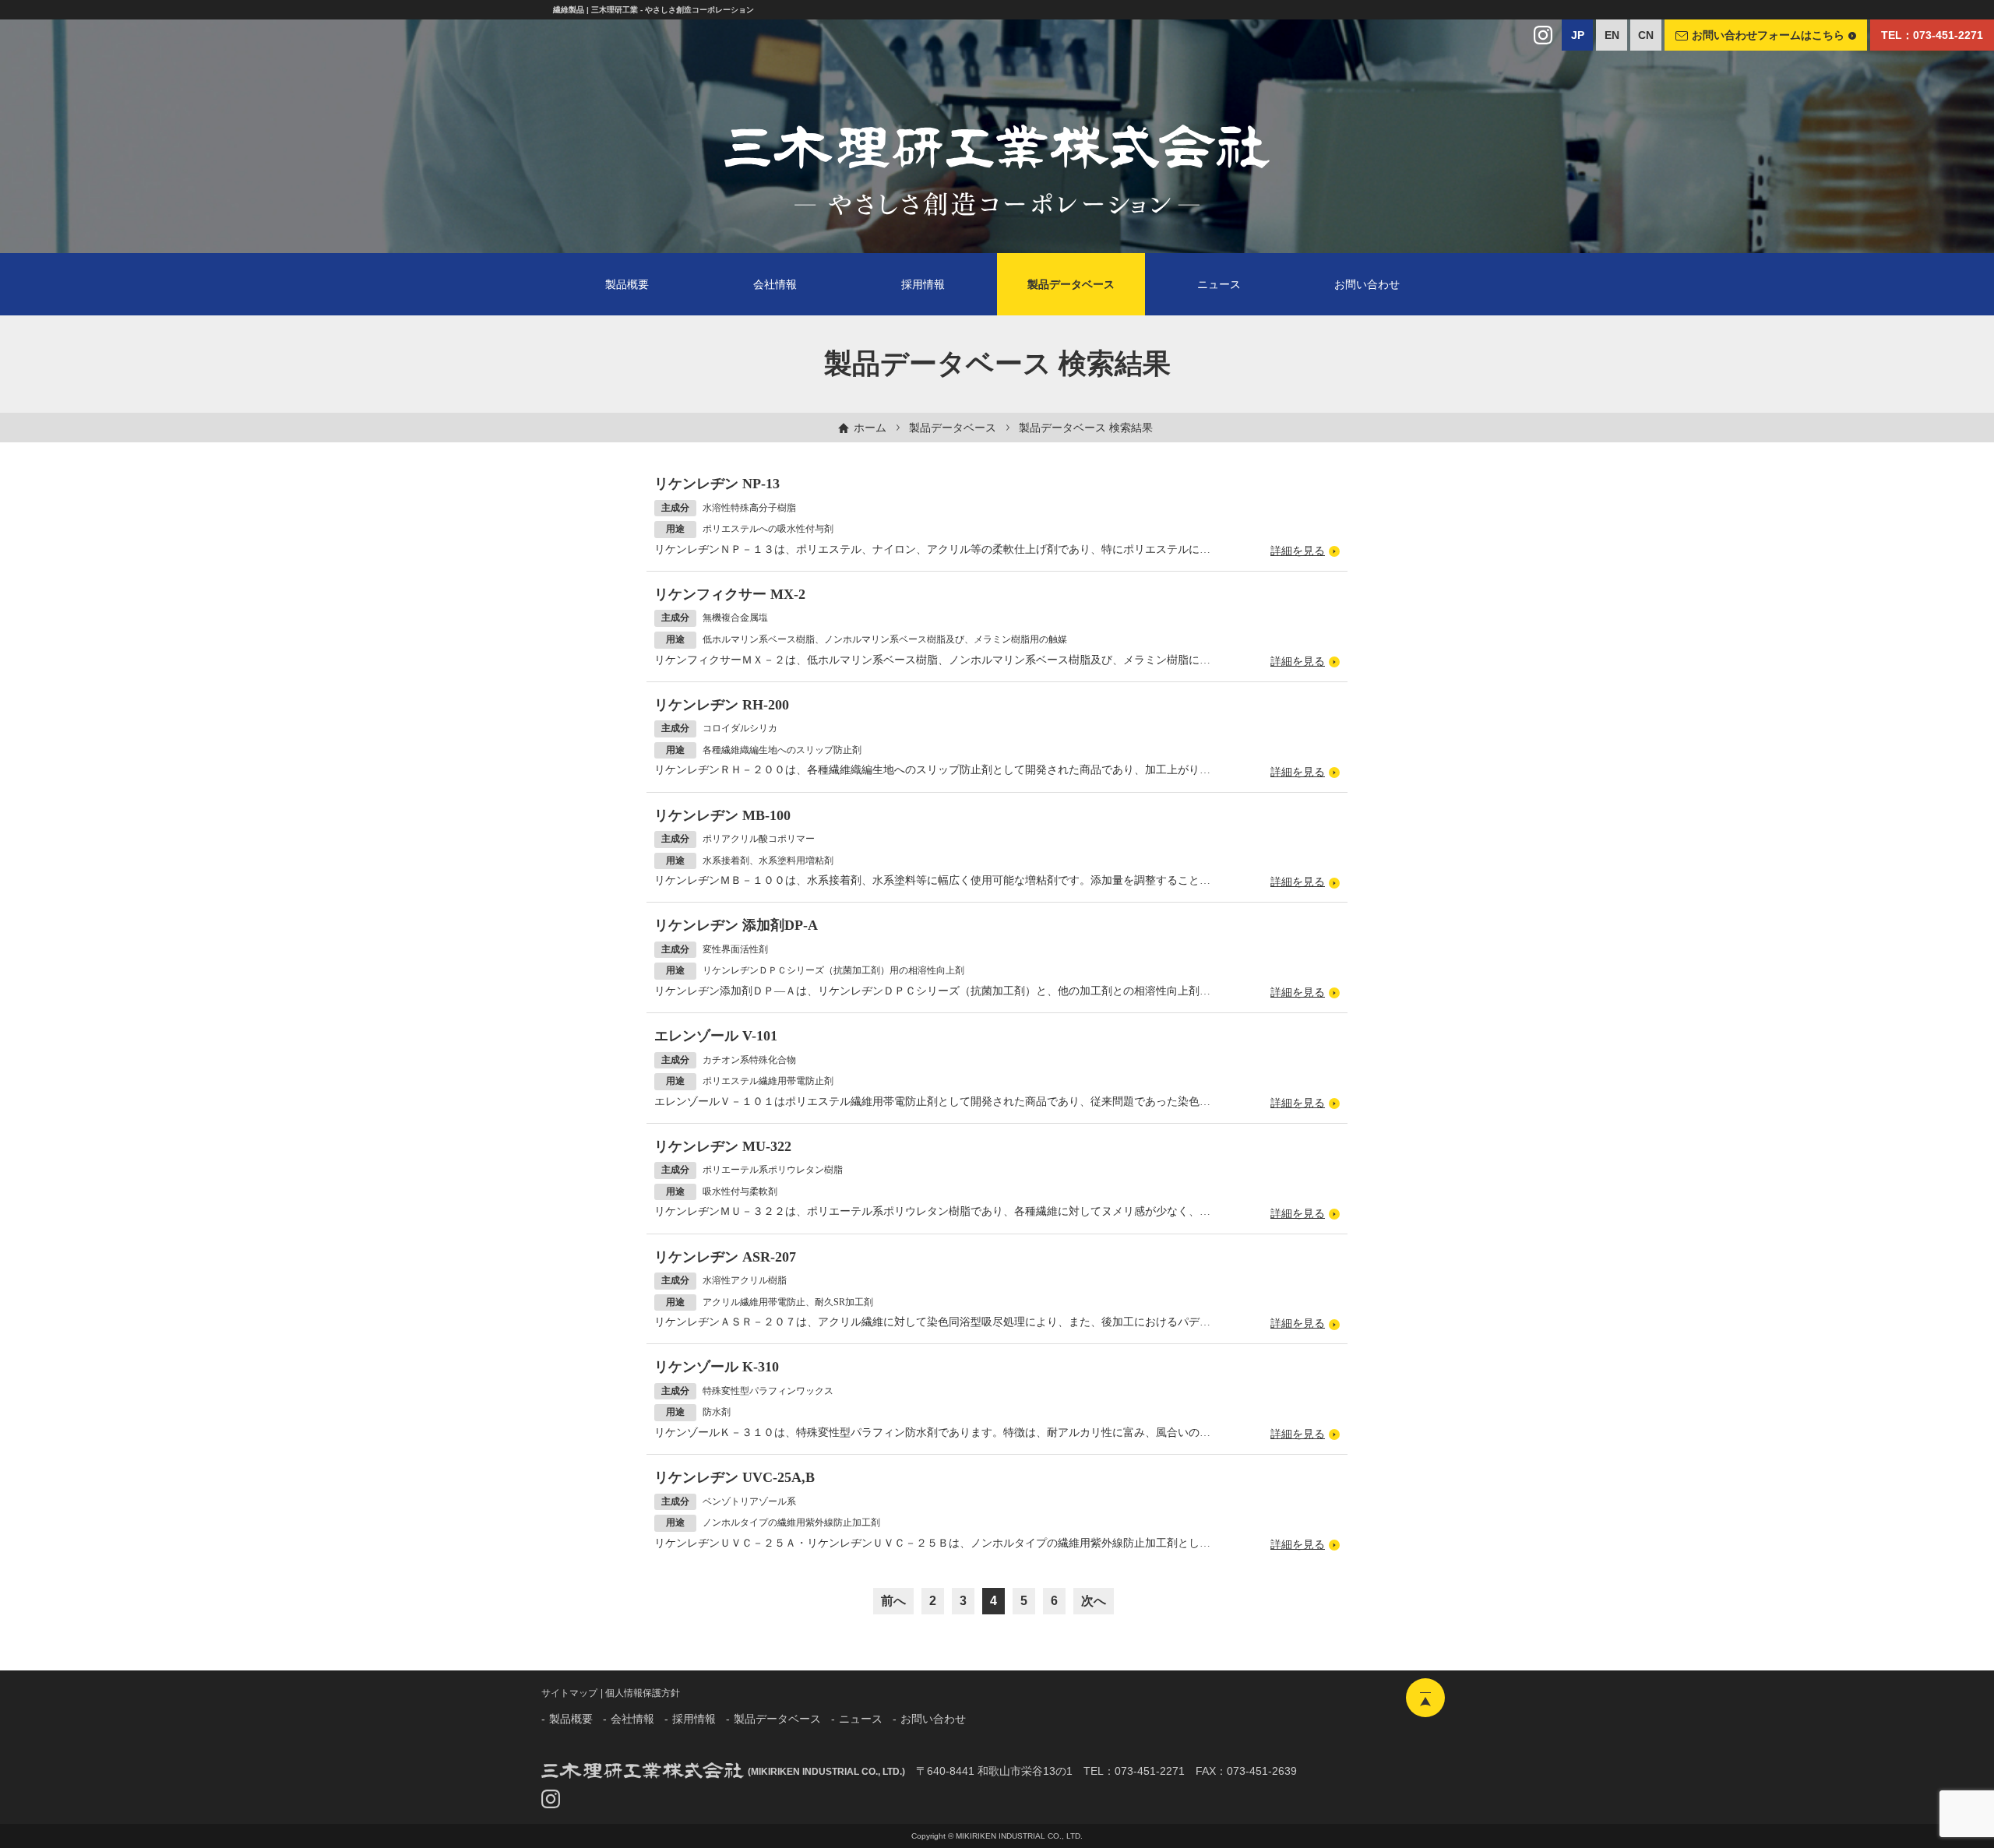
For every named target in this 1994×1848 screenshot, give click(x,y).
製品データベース (953, 428)
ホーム (870, 428)
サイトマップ (569, 1693)
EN (1612, 35)
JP (1578, 35)
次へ (1094, 1601)
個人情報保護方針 (643, 1693)
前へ (893, 1601)
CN (1646, 35)
